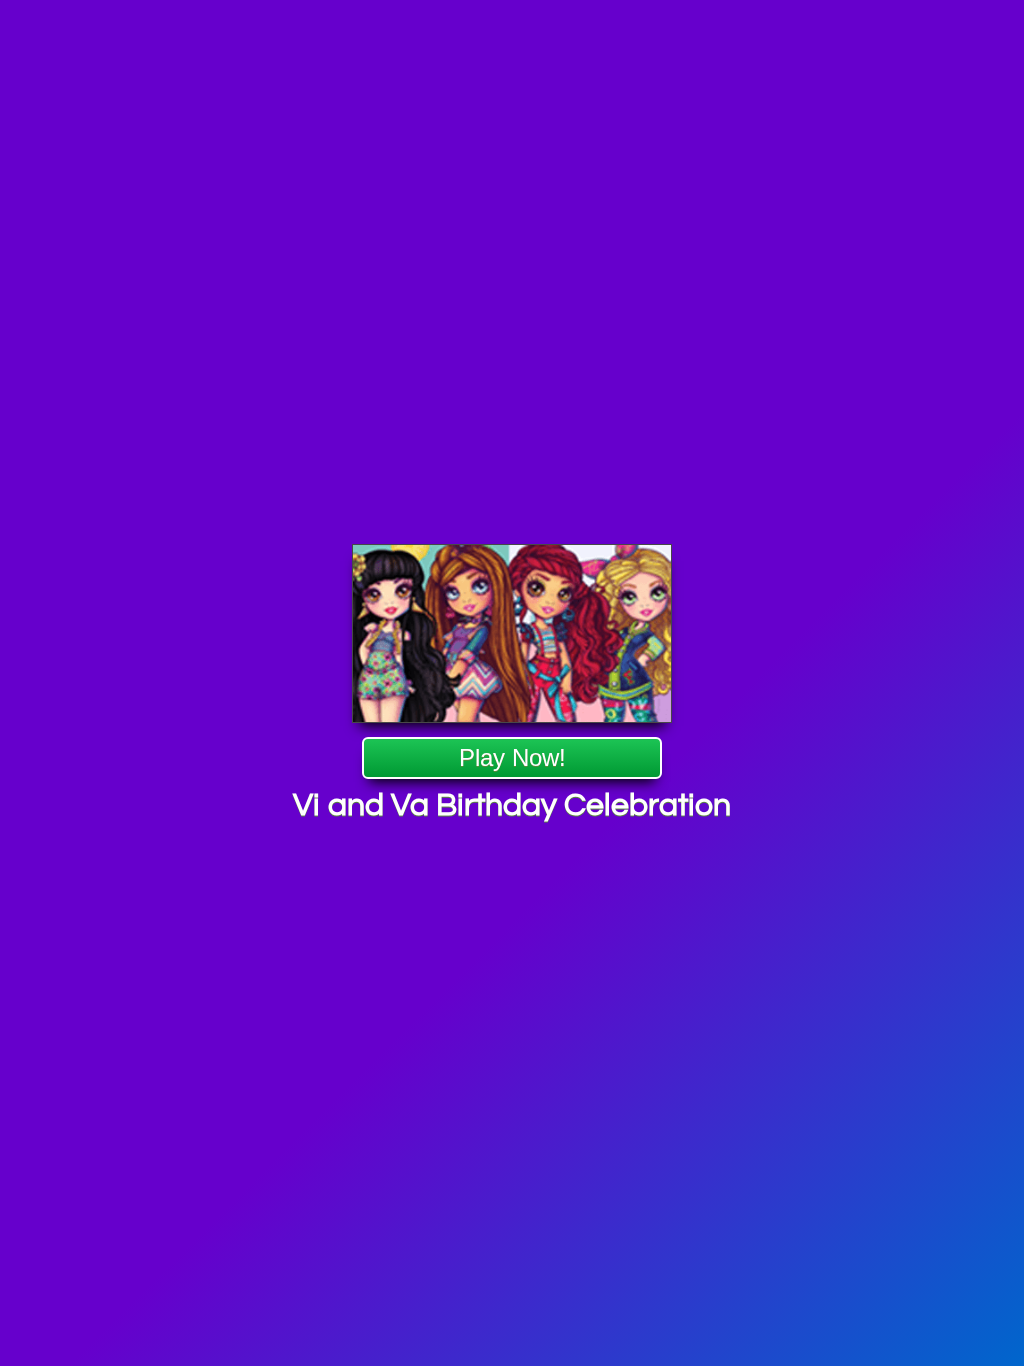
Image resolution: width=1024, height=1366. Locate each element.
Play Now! (512, 758)
